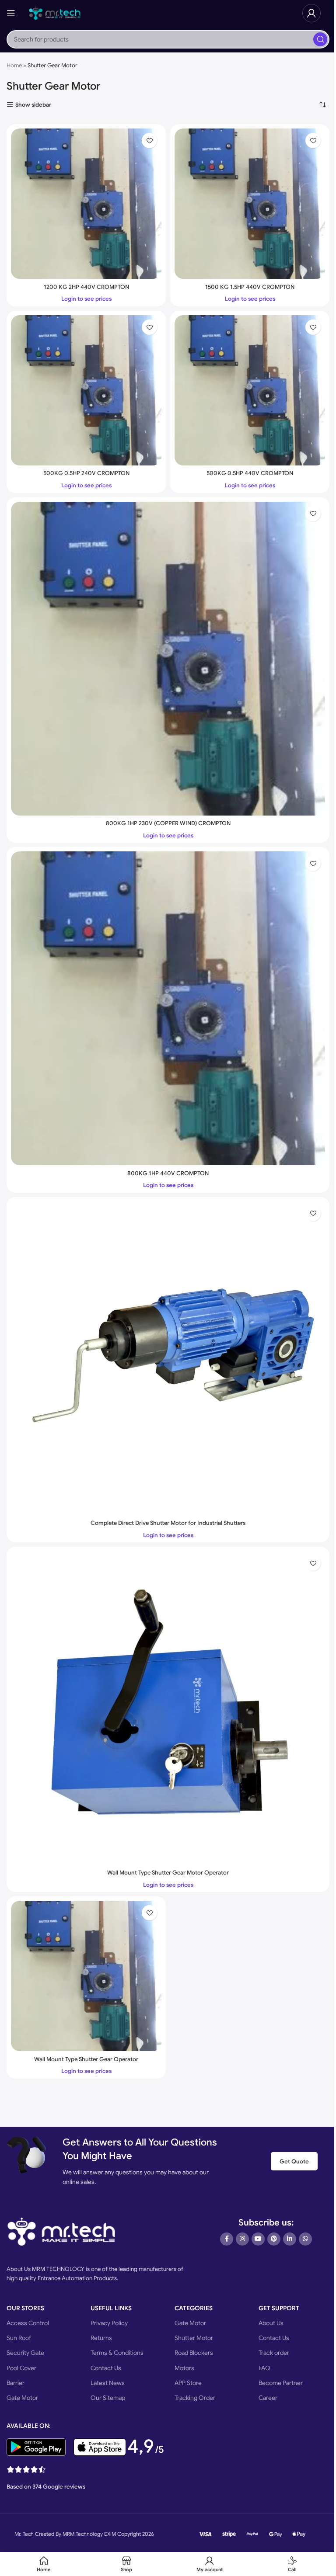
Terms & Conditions (117, 2353)
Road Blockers (194, 2353)
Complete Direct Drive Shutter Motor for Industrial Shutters (168, 1523)
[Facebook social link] (227, 2239)
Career (268, 2398)
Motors (184, 2368)
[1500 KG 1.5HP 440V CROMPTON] (250, 204)
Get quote (294, 2161)
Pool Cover (21, 2368)
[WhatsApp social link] (305, 2239)
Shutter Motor (194, 2338)
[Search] (320, 39)
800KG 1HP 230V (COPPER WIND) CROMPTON (168, 823)
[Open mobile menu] (11, 13)
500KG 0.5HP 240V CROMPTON (86, 473)
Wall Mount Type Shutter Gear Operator (86, 2059)
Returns (101, 2338)
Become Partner (281, 2383)
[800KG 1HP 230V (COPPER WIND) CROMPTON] (168, 659)
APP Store (188, 2383)
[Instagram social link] (242, 2239)
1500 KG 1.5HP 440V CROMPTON (250, 287)
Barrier (16, 2383)
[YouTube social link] (258, 2239)
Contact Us (106, 2368)
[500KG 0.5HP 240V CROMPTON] (86, 390)
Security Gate (25, 2353)
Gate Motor (22, 2398)
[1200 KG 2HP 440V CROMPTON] (86, 204)
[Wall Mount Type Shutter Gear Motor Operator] (168, 1708)
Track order (274, 2353)
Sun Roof (19, 2338)
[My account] (311, 13)
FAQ (264, 2368)
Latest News (108, 2383)
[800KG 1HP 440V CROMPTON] (168, 1008)
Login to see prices (86, 299)
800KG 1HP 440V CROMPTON (168, 1173)
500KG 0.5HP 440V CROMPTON (250, 473)
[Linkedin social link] (290, 2239)
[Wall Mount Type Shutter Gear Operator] (86, 1976)
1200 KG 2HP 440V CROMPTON (86, 287)
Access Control (28, 2323)
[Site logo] (55, 12)
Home (14, 65)
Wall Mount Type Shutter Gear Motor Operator (168, 1873)
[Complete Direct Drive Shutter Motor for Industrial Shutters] (168, 1358)
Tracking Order (195, 2398)
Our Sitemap (108, 2398)
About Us (271, 2323)
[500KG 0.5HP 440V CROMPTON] (250, 390)
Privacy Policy (109, 2323)
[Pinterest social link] (274, 2239)
